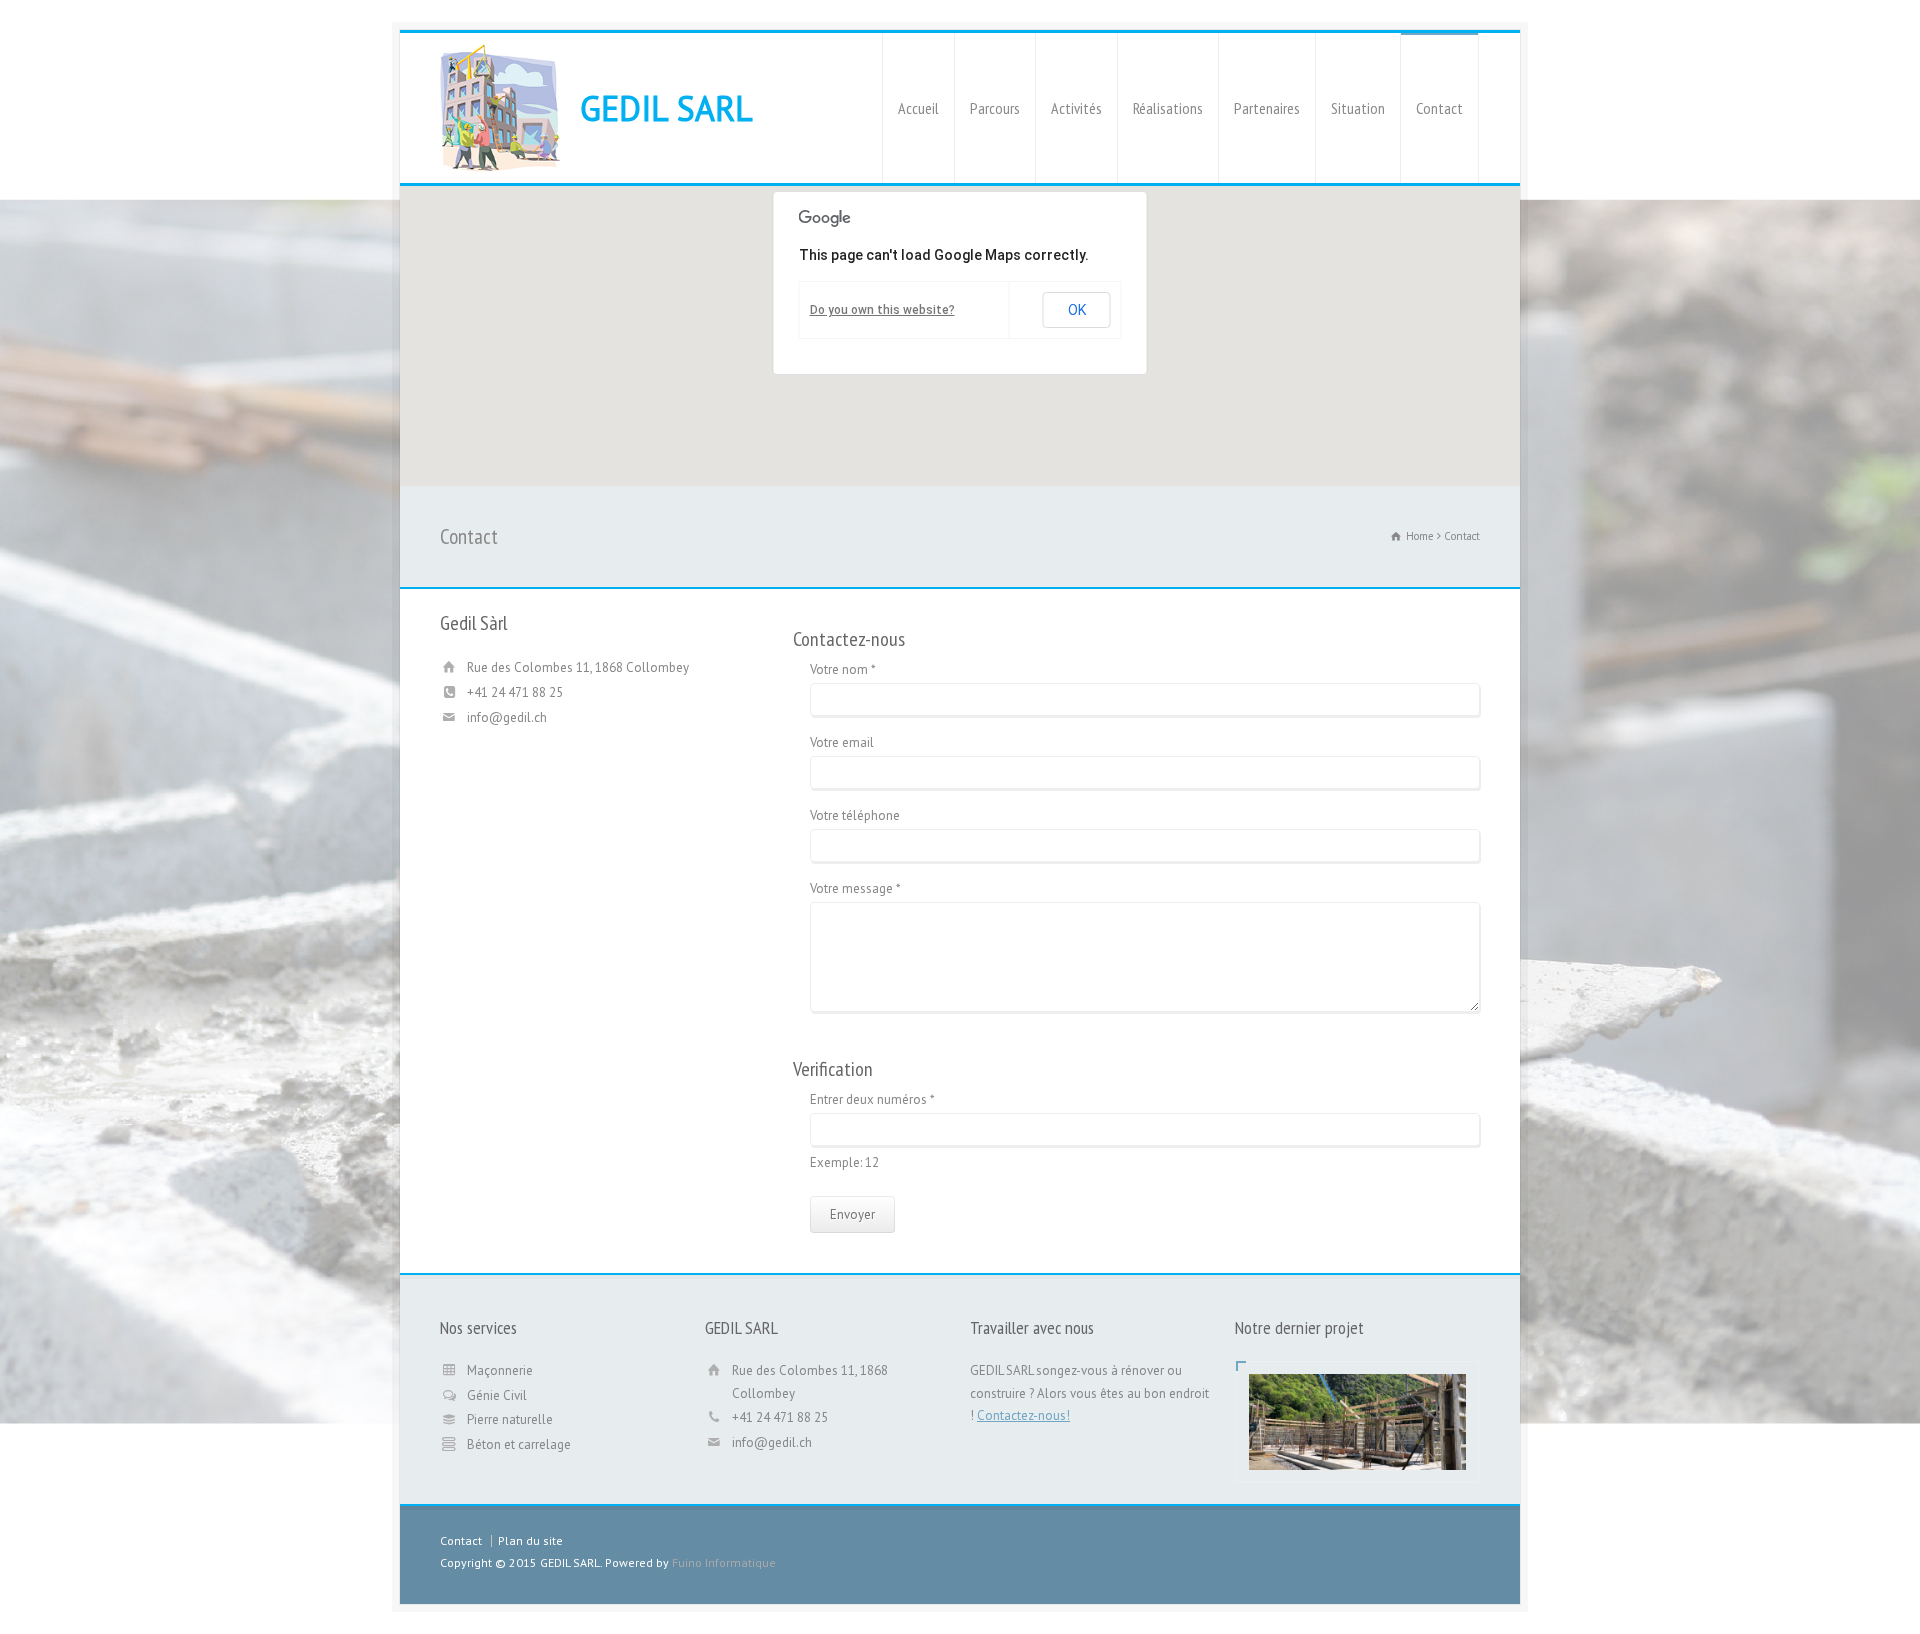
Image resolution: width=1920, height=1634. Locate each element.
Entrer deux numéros (872, 1100)
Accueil (918, 108)
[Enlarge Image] (1358, 1398)
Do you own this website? (882, 310)
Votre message (855, 889)
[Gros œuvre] (1358, 1445)
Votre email (842, 743)
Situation (1358, 108)
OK (1077, 310)
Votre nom (843, 670)
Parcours (995, 108)
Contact (1439, 108)
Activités (1076, 108)
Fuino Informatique (724, 1562)
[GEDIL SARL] (500, 108)
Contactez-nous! (1023, 1415)
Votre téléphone (855, 816)
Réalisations (1168, 108)
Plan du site (530, 1540)
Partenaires (1267, 108)
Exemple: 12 (844, 1163)
